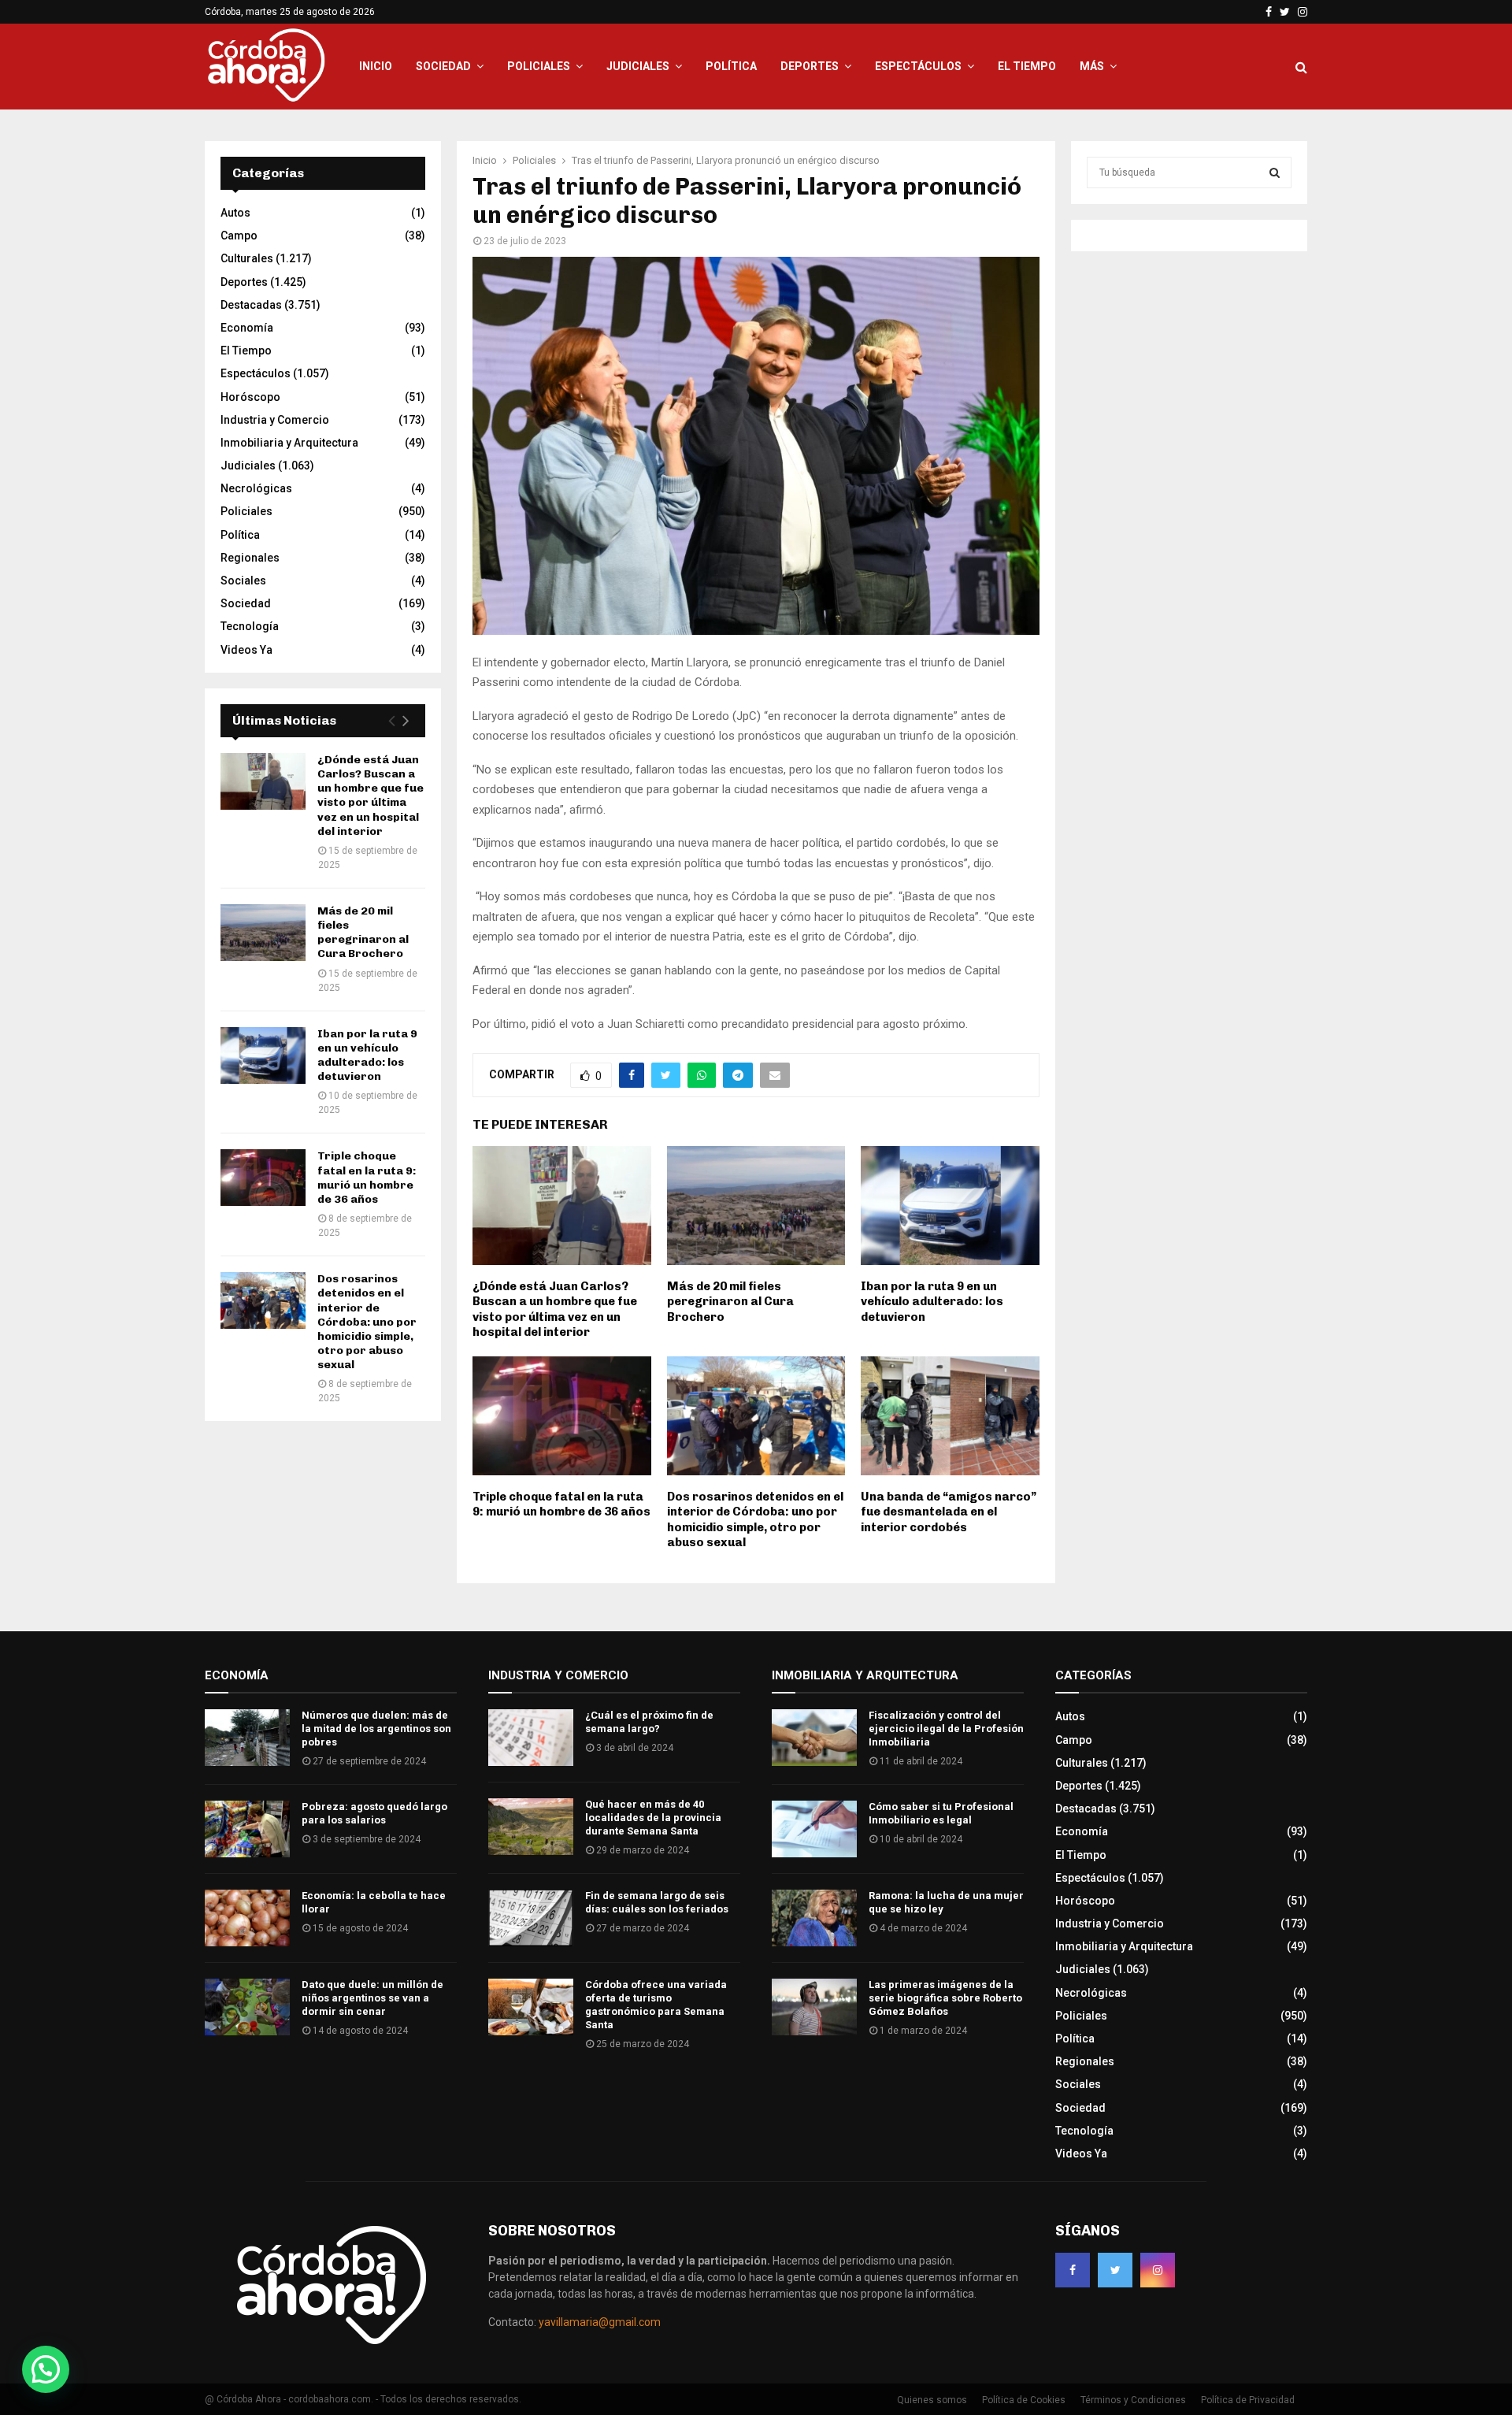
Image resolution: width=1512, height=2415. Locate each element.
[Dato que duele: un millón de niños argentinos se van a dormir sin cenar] (247, 2007)
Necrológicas (256, 488)
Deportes (810, 66)
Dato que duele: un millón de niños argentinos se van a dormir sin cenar (372, 1998)
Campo (239, 236)
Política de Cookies (1024, 2400)
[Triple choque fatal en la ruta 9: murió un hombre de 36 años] (263, 1178)
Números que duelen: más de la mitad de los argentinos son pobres (376, 1729)
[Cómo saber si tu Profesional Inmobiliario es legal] (814, 1829)
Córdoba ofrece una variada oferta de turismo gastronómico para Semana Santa (656, 2005)
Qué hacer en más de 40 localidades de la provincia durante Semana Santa (653, 1818)
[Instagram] (1158, 2270)
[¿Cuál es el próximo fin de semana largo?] (531, 1738)
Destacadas (251, 305)
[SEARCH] (1275, 172)
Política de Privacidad (1248, 2400)
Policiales (539, 66)
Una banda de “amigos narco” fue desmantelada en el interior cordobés (949, 1512)
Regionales (250, 558)
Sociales (243, 581)
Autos (235, 213)
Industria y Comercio (275, 420)
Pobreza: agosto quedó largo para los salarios (374, 1813)
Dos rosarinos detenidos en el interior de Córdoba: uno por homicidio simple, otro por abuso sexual (755, 1520)
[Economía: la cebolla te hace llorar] (247, 1918)
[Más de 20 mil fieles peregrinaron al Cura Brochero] (263, 933)
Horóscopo (250, 397)
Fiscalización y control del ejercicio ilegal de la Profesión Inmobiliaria (946, 1729)
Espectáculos (918, 66)
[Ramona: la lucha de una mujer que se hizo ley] (814, 1918)
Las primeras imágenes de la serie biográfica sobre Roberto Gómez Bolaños (945, 1998)
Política (731, 66)
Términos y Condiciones (1133, 2400)
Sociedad (443, 66)
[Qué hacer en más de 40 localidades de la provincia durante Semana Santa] (531, 1827)
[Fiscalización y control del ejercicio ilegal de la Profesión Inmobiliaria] (814, 1738)
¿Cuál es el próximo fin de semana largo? (649, 1722)
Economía (247, 328)
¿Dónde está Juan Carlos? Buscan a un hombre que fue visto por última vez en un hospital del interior (555, 1310)
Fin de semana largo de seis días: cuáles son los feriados (657, 1902)
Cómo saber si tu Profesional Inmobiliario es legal (941, 1813)
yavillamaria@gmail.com (600, 2322)
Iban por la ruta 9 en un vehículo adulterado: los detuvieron (932, 1302)
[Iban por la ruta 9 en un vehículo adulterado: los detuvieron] (263, 1055)
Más (1092, 66)
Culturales (247, 258)
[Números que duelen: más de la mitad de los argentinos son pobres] (247, 1738)
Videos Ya (246, 650)
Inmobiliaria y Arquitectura (289, 443)
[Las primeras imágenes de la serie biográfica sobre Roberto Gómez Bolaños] (814, 2007)
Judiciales (638, 66)
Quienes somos (932, 2400)
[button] (46, 2369)
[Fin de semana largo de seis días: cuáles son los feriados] (531, 1918)
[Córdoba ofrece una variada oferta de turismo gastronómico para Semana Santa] (531, 2007)
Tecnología (250, 626)
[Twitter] (1115, 2270)
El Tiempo (1027, 66)
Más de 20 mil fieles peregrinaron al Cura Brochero (730, 1302)
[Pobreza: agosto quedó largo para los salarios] (247, 1829)
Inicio (376, 66)
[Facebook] (1073, 2270)
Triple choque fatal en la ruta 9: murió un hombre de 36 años (561, 1504)
